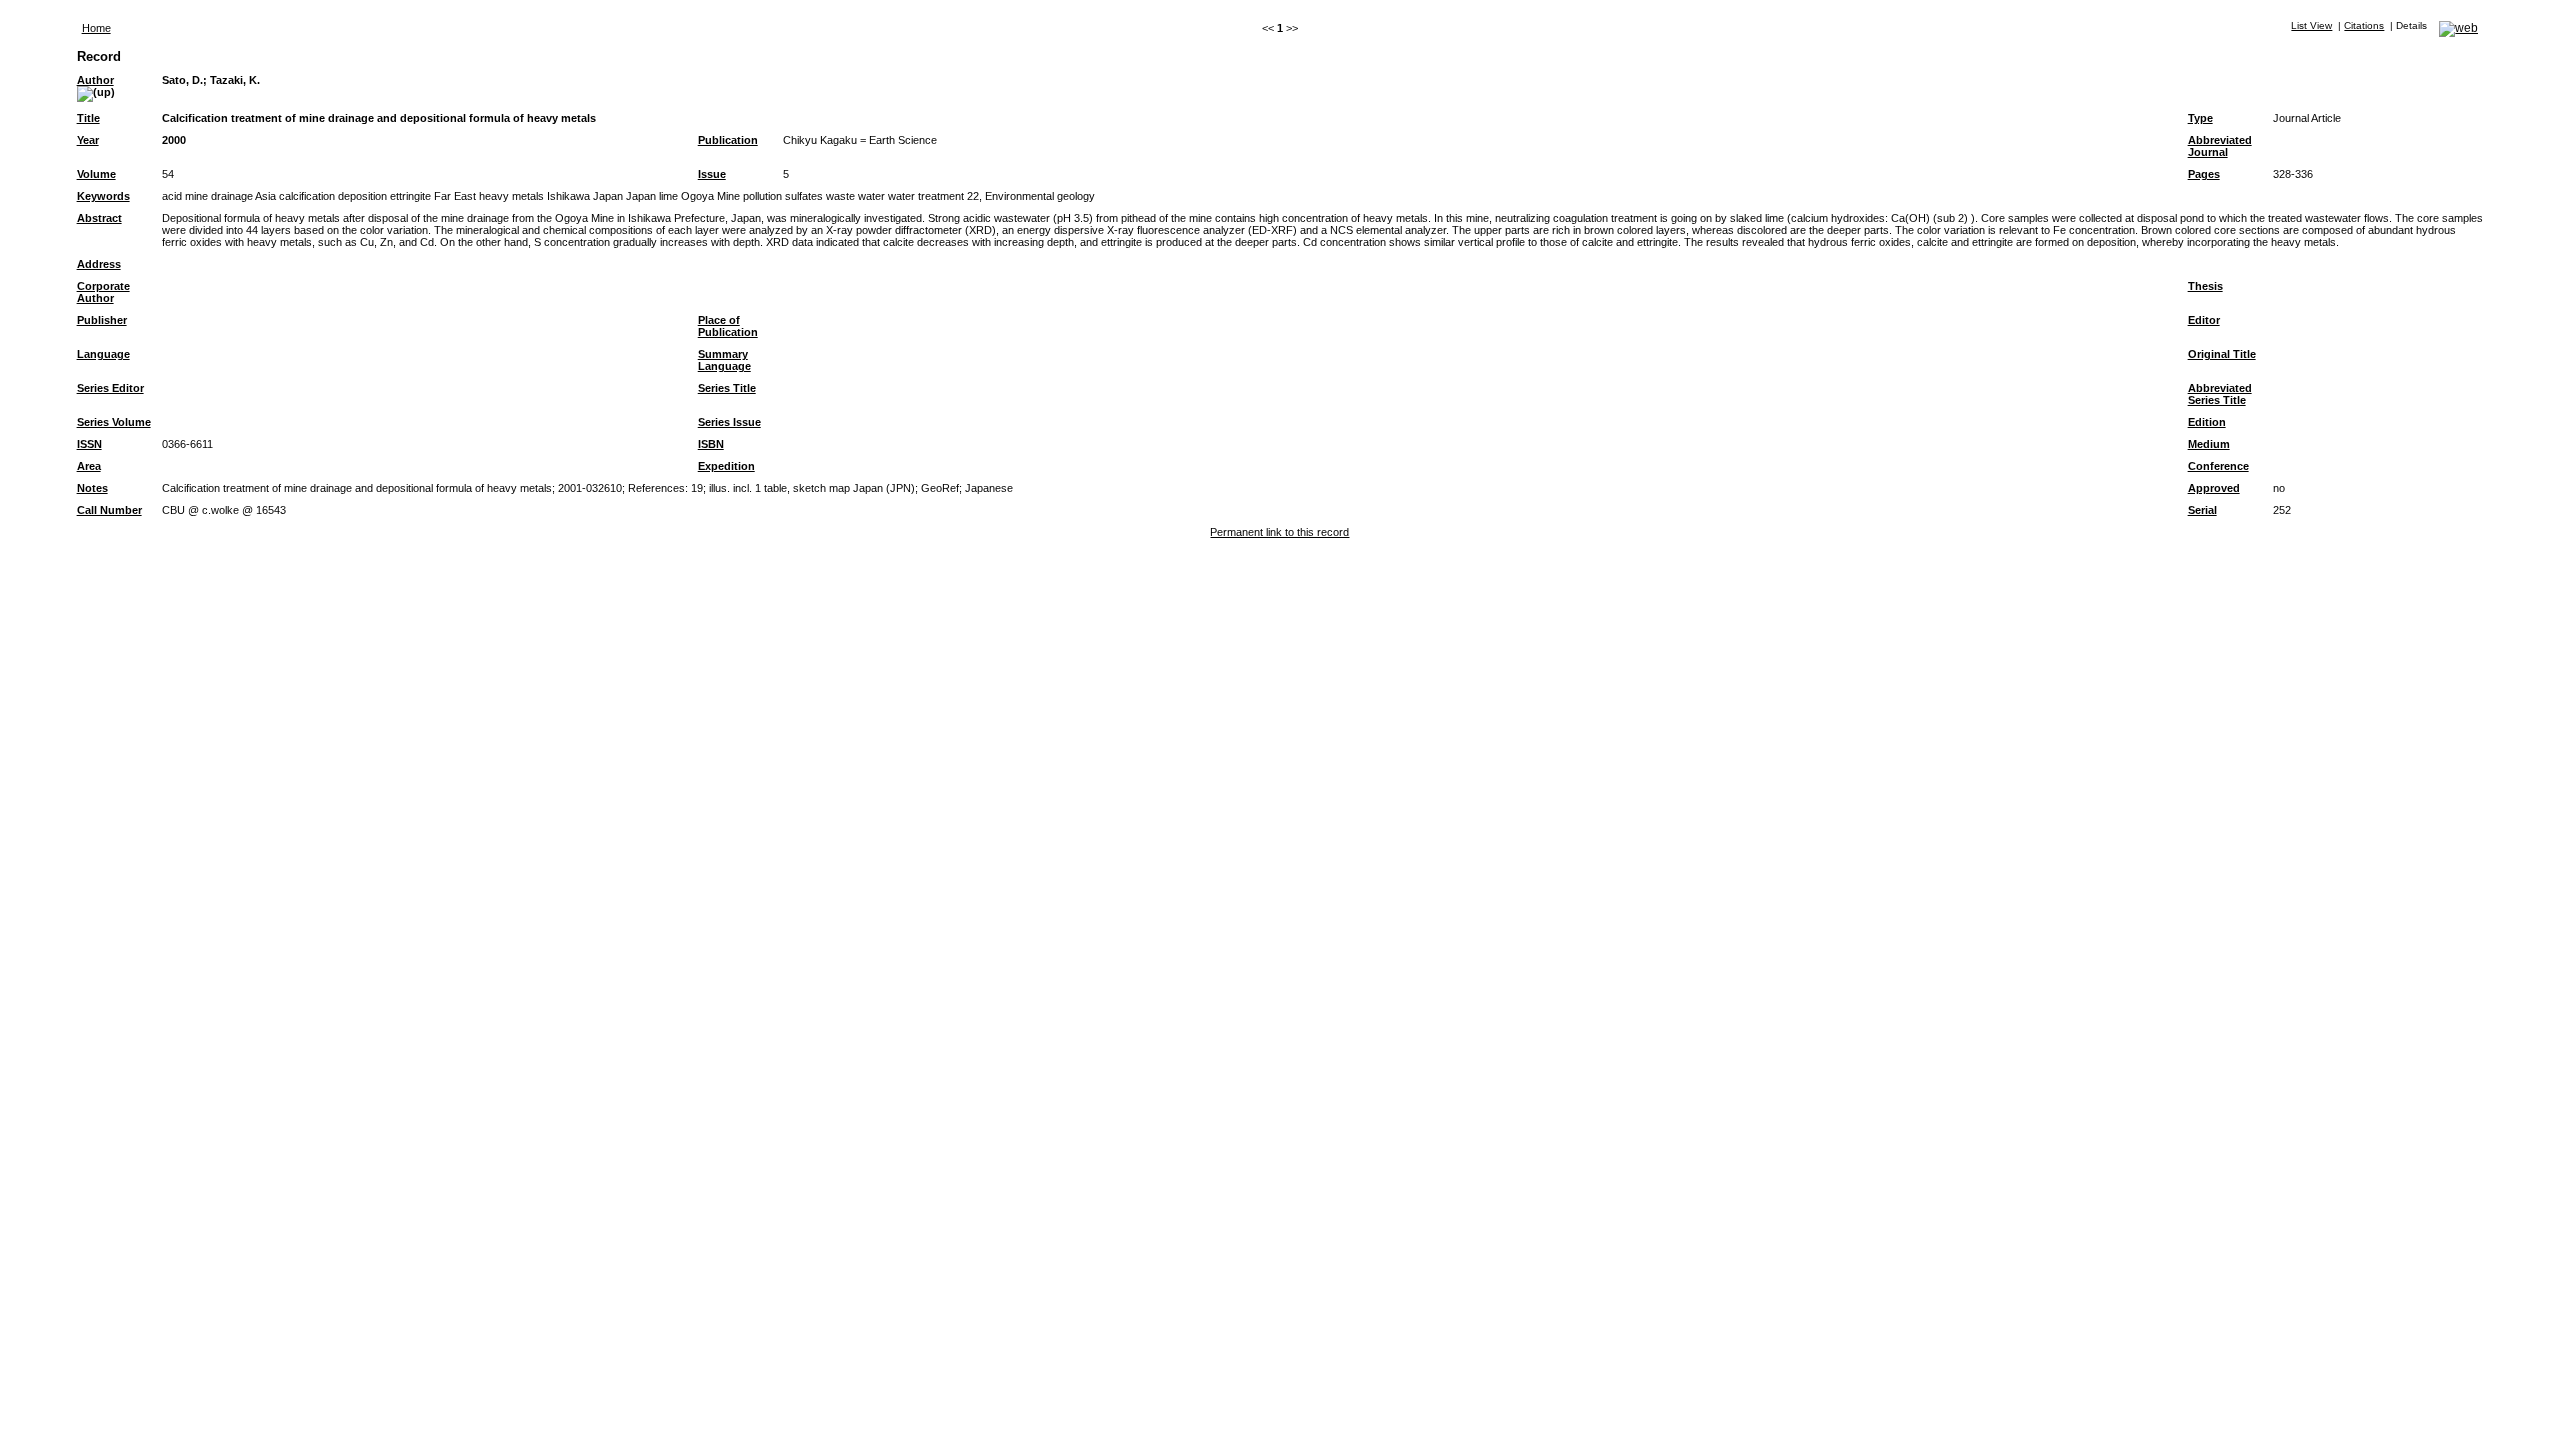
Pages (2204, 174)
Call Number (109, 510)
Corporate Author (103, 292)
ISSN (89, 444)
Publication (728, 140)
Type (2200, 118)
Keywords (103, 196)
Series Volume (114, 422)
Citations (2364, 25)
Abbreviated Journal (2220, 146)
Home (96, 28)
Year (88, 140)
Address (99, 264)
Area (89, 466)
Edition (2207, 422)
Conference (2218, 466)
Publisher (102, 320)
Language (103, 354)
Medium (2209, 444)
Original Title (2222, 354)
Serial (2202, 510)
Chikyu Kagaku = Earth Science (860, 140)
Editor (2204, 320)
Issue (712, 174)
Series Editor (110, 388)
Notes (92, 488)
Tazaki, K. (235, 80)
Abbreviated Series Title (2220, 394)
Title (88, 118)
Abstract (99, 218)
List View (2311, 25)
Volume (96, 174)
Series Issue (729, 422)
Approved (2214, 488)
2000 (174, 140)
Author (95, 80)
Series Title (727, 388)
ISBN (711, 444)
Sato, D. (182, 80)
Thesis (2205, 286)
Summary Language (724, 360)
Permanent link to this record (1279, 532)
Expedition (726, 466)
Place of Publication (728, 326)
